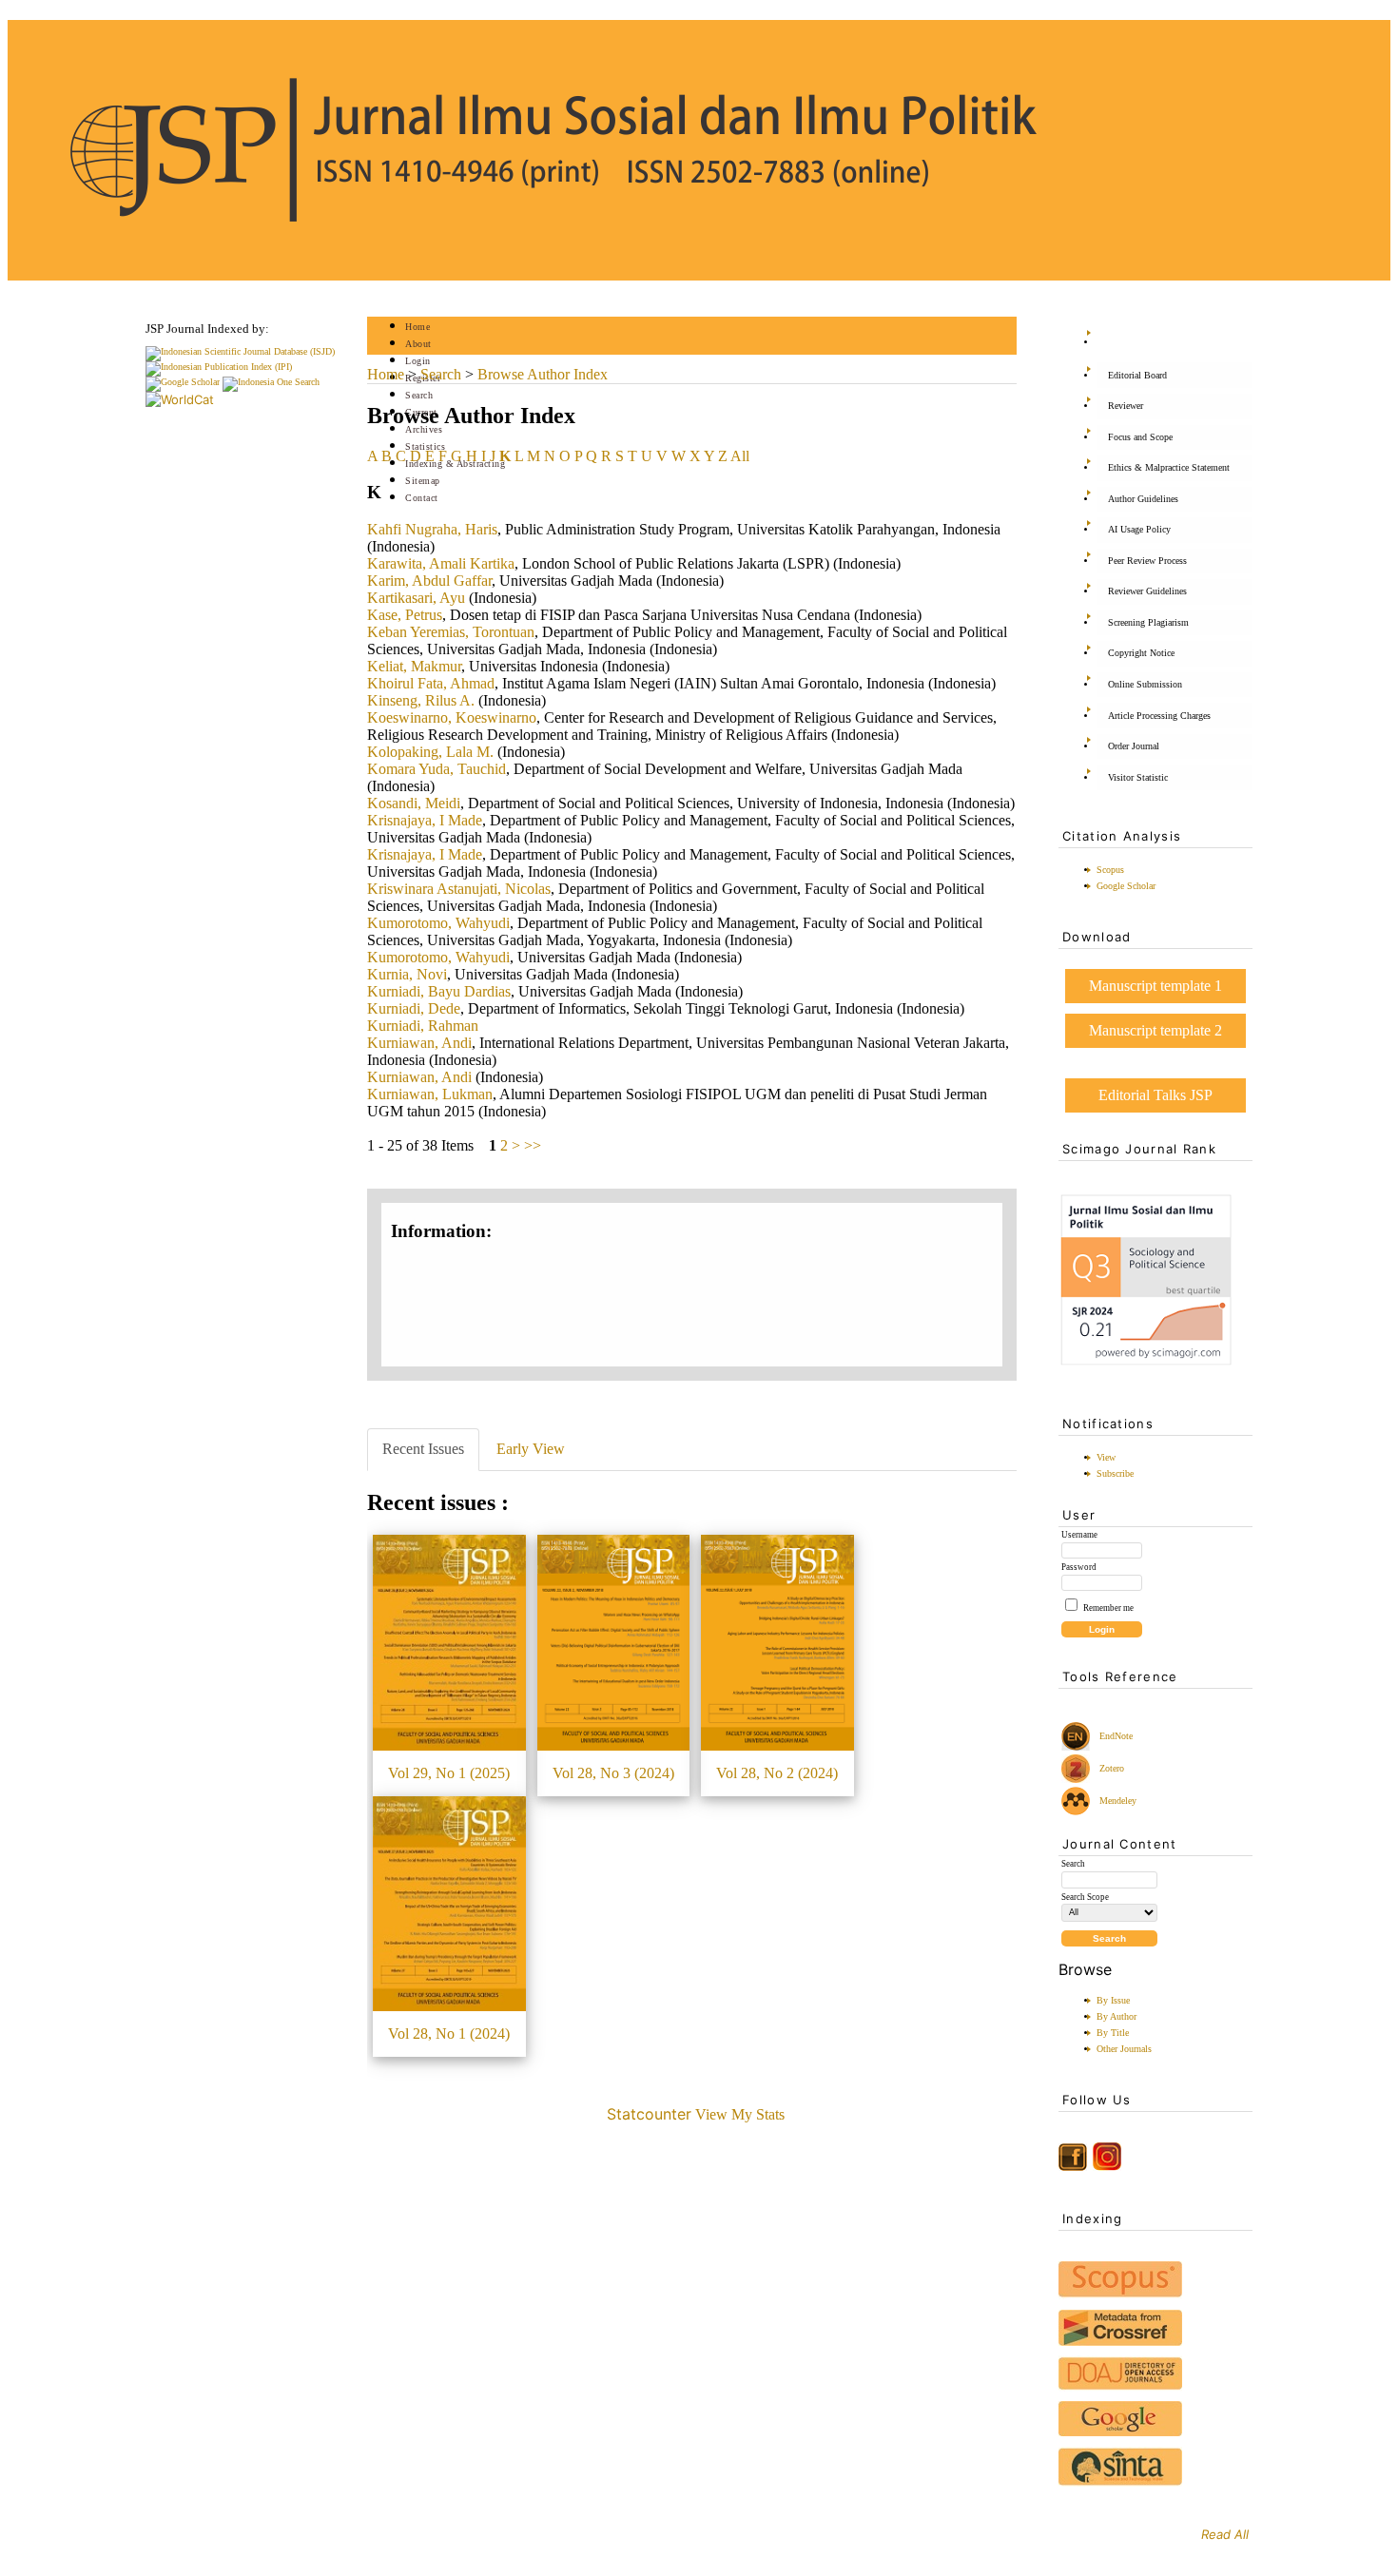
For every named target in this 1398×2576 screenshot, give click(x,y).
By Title (1113, 2033)
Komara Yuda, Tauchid (437, 769)
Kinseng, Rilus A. (421, 700)
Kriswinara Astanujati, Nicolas (459, 889)
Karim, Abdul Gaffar (429, 581)
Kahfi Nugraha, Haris (432, 529)
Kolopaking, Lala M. (430, 752)
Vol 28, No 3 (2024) (613, 1773)
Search (419, 395)
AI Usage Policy (1139, 529)
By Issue (1113, 2000)
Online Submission (1145, 684)
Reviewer (1126, 406)
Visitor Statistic (1138, 777)
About (418, 344)
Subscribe (1115, 1473)
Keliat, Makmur (414, 666)
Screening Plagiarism (1148, 622)
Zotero (1112, 1768)
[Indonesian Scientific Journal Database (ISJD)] (240, 351)
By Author (1116, 2016)
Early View (531, 1449)
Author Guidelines (1143, 499)
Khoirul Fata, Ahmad (431, 683)
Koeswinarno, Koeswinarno (452, 717)
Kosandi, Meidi (414, 803)
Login (418, 361)
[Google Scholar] (183, 382)
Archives (424, 429)
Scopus (1110, 870)
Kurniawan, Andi (419, 1043)
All (740, 456)
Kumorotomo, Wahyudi (438, 923)
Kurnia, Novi (407, 974)
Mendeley (1115, 1801)
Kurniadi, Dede (414, 1008)
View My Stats (740, 2114)
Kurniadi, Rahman (423, 1026)
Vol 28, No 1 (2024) (449, 2034)
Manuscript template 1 (1155, 986)
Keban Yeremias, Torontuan (451, 632)
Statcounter (649, 2114)
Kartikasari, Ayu (416, 598)
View (1106, 1457)
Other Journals (1124, 2049)
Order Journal (1134, 746)
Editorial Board (1137, 375)
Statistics (425, 446)
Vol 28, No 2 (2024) (777, 1773)
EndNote (1115, 1736)
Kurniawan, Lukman (430, 1094)
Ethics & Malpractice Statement (1169, 467)
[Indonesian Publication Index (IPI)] (219, 367)
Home (417, 327)
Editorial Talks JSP (1155, 1095)
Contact (422, 498)
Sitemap (423, 481)
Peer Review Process (1147, 561)
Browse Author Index (543, 374)
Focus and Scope (1140, 437)
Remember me (1108, 1608)
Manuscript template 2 (1155, 1030)
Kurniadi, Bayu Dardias (439, 991)
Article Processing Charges (1159, 716)
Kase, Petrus (405, 615)
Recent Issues (423, 1449)
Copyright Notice (1141, 653)
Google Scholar (1126, 886)
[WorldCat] (180, 399)
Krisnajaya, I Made (425, 820)
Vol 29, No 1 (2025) (449, 1773)
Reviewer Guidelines (1147, 591)
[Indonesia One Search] (271, 382)
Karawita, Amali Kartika (441, 563)
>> (533, 1145)
